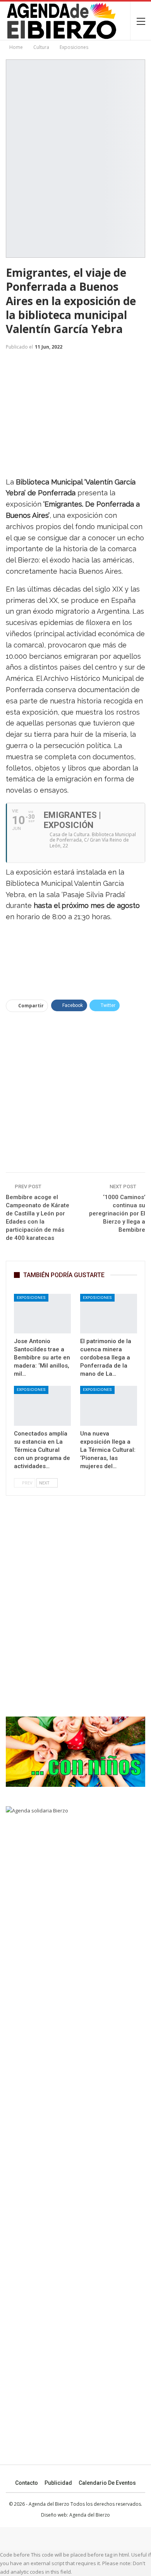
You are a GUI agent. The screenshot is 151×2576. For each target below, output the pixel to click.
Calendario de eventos (107, 2483)
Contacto (27, 2483)
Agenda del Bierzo (90, 2515)
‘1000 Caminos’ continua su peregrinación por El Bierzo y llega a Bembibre (117, 1213)
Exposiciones (31, 1298)
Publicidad (58, 2483)
